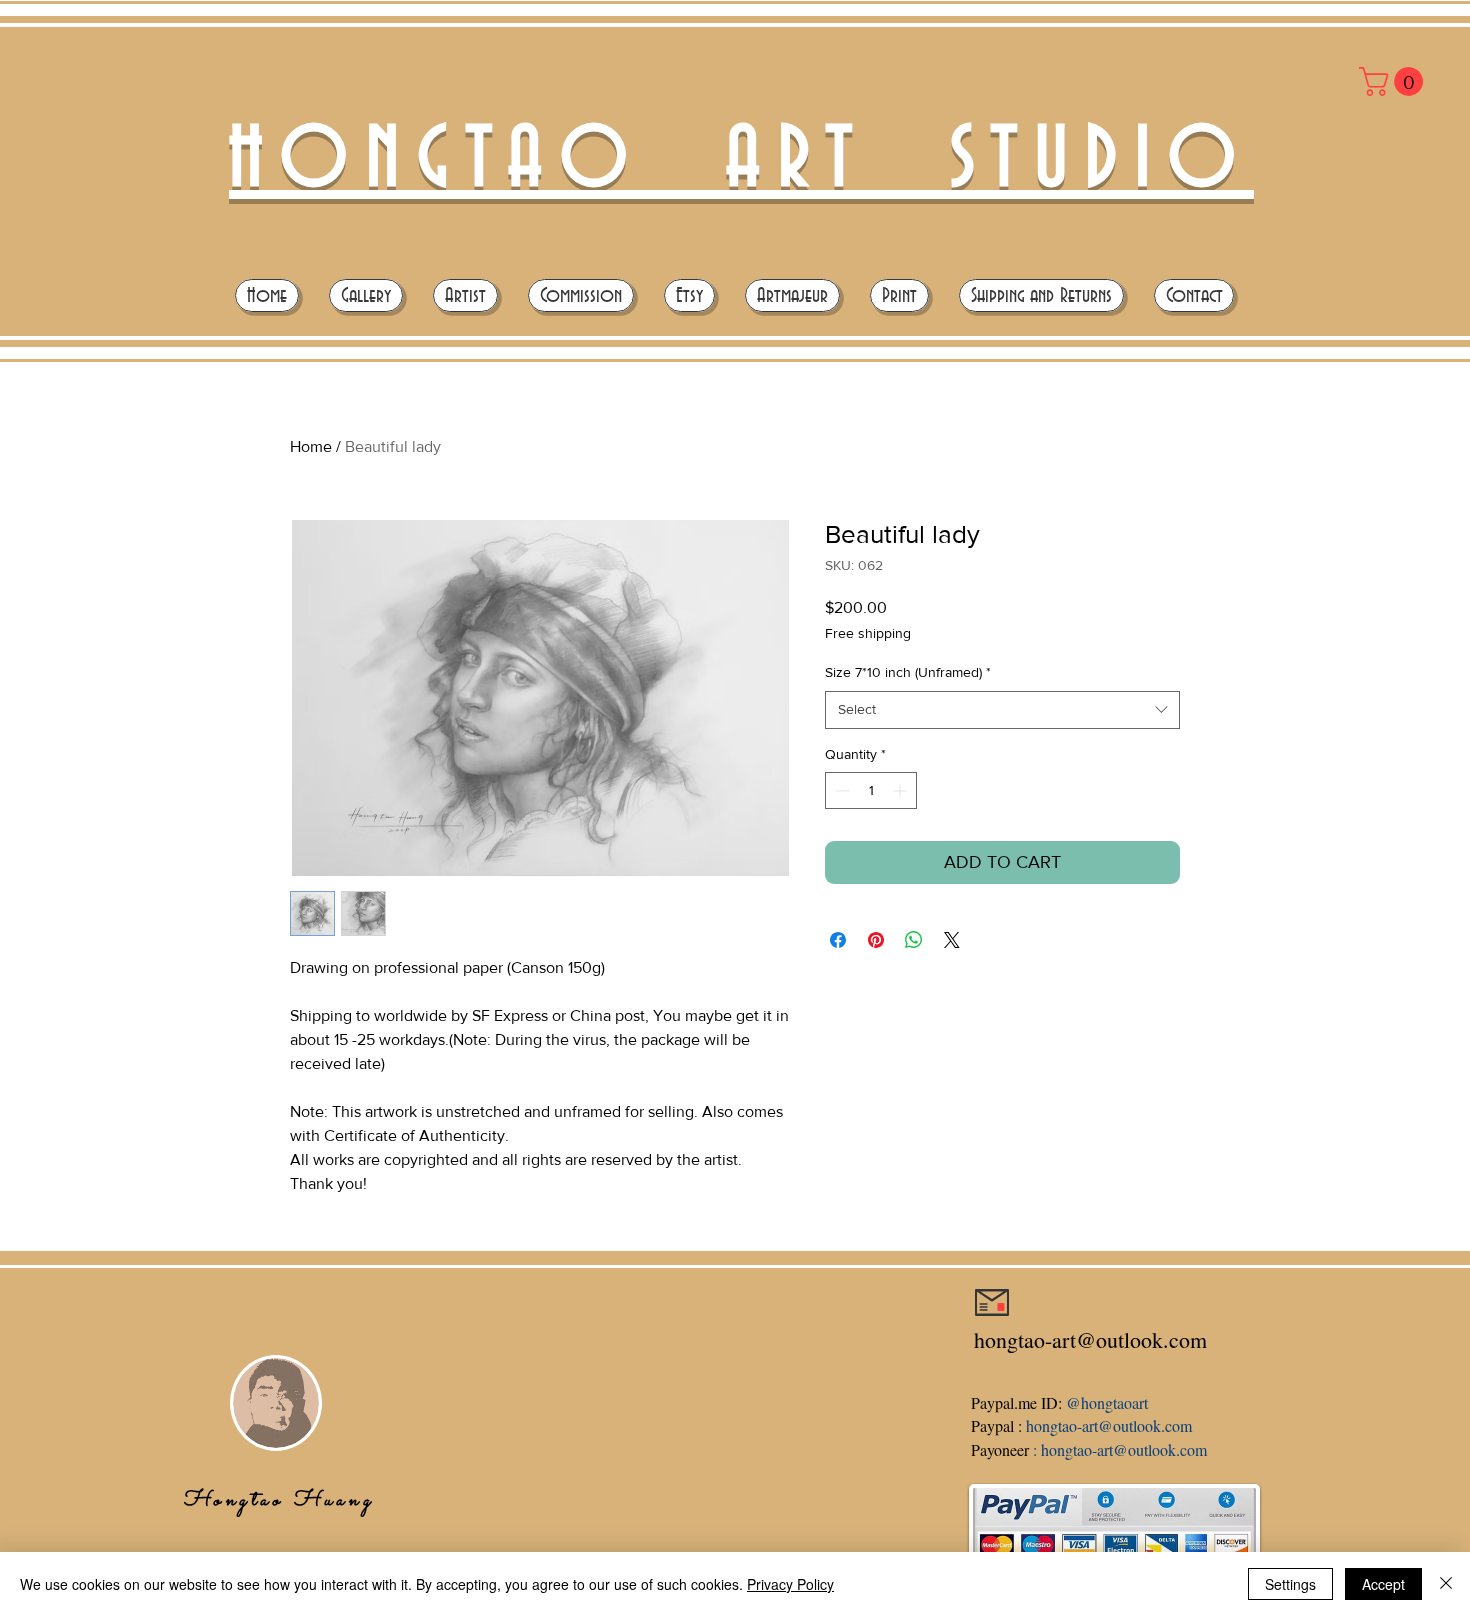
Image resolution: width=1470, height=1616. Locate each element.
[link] (1394, 81)
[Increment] (901, 790)
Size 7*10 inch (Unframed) (908, 672)
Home (311, 446)
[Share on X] (952, 940)
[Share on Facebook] (838, 940)
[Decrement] (840, 790)
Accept (1383, 1584)
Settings (1290, 1584)
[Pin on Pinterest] (876, 940)
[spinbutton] (871, 790)
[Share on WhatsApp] (914, 940)
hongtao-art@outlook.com (1090, 1339)
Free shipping (868, 633)
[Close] (1446, 1584)
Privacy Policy (790, 1584)
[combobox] (1002, 710)
